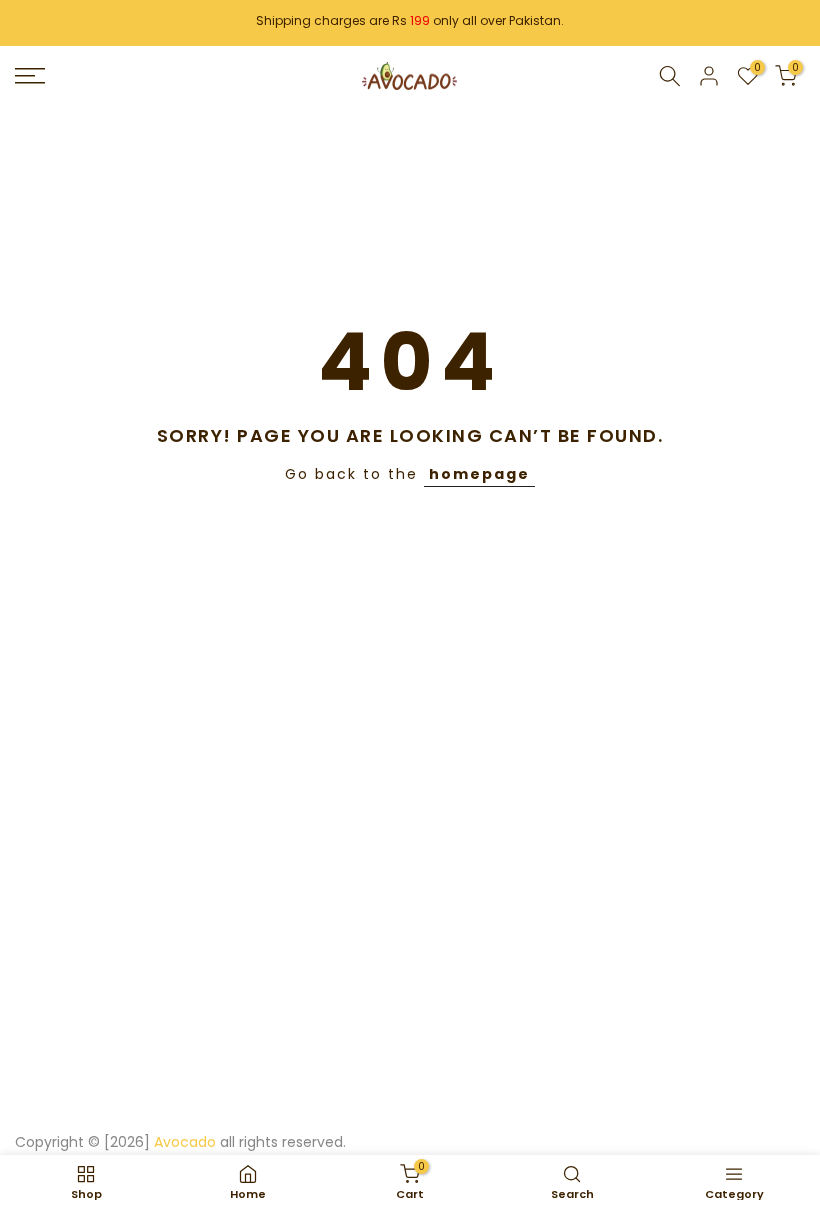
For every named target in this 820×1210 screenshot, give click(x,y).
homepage (479, 474)
